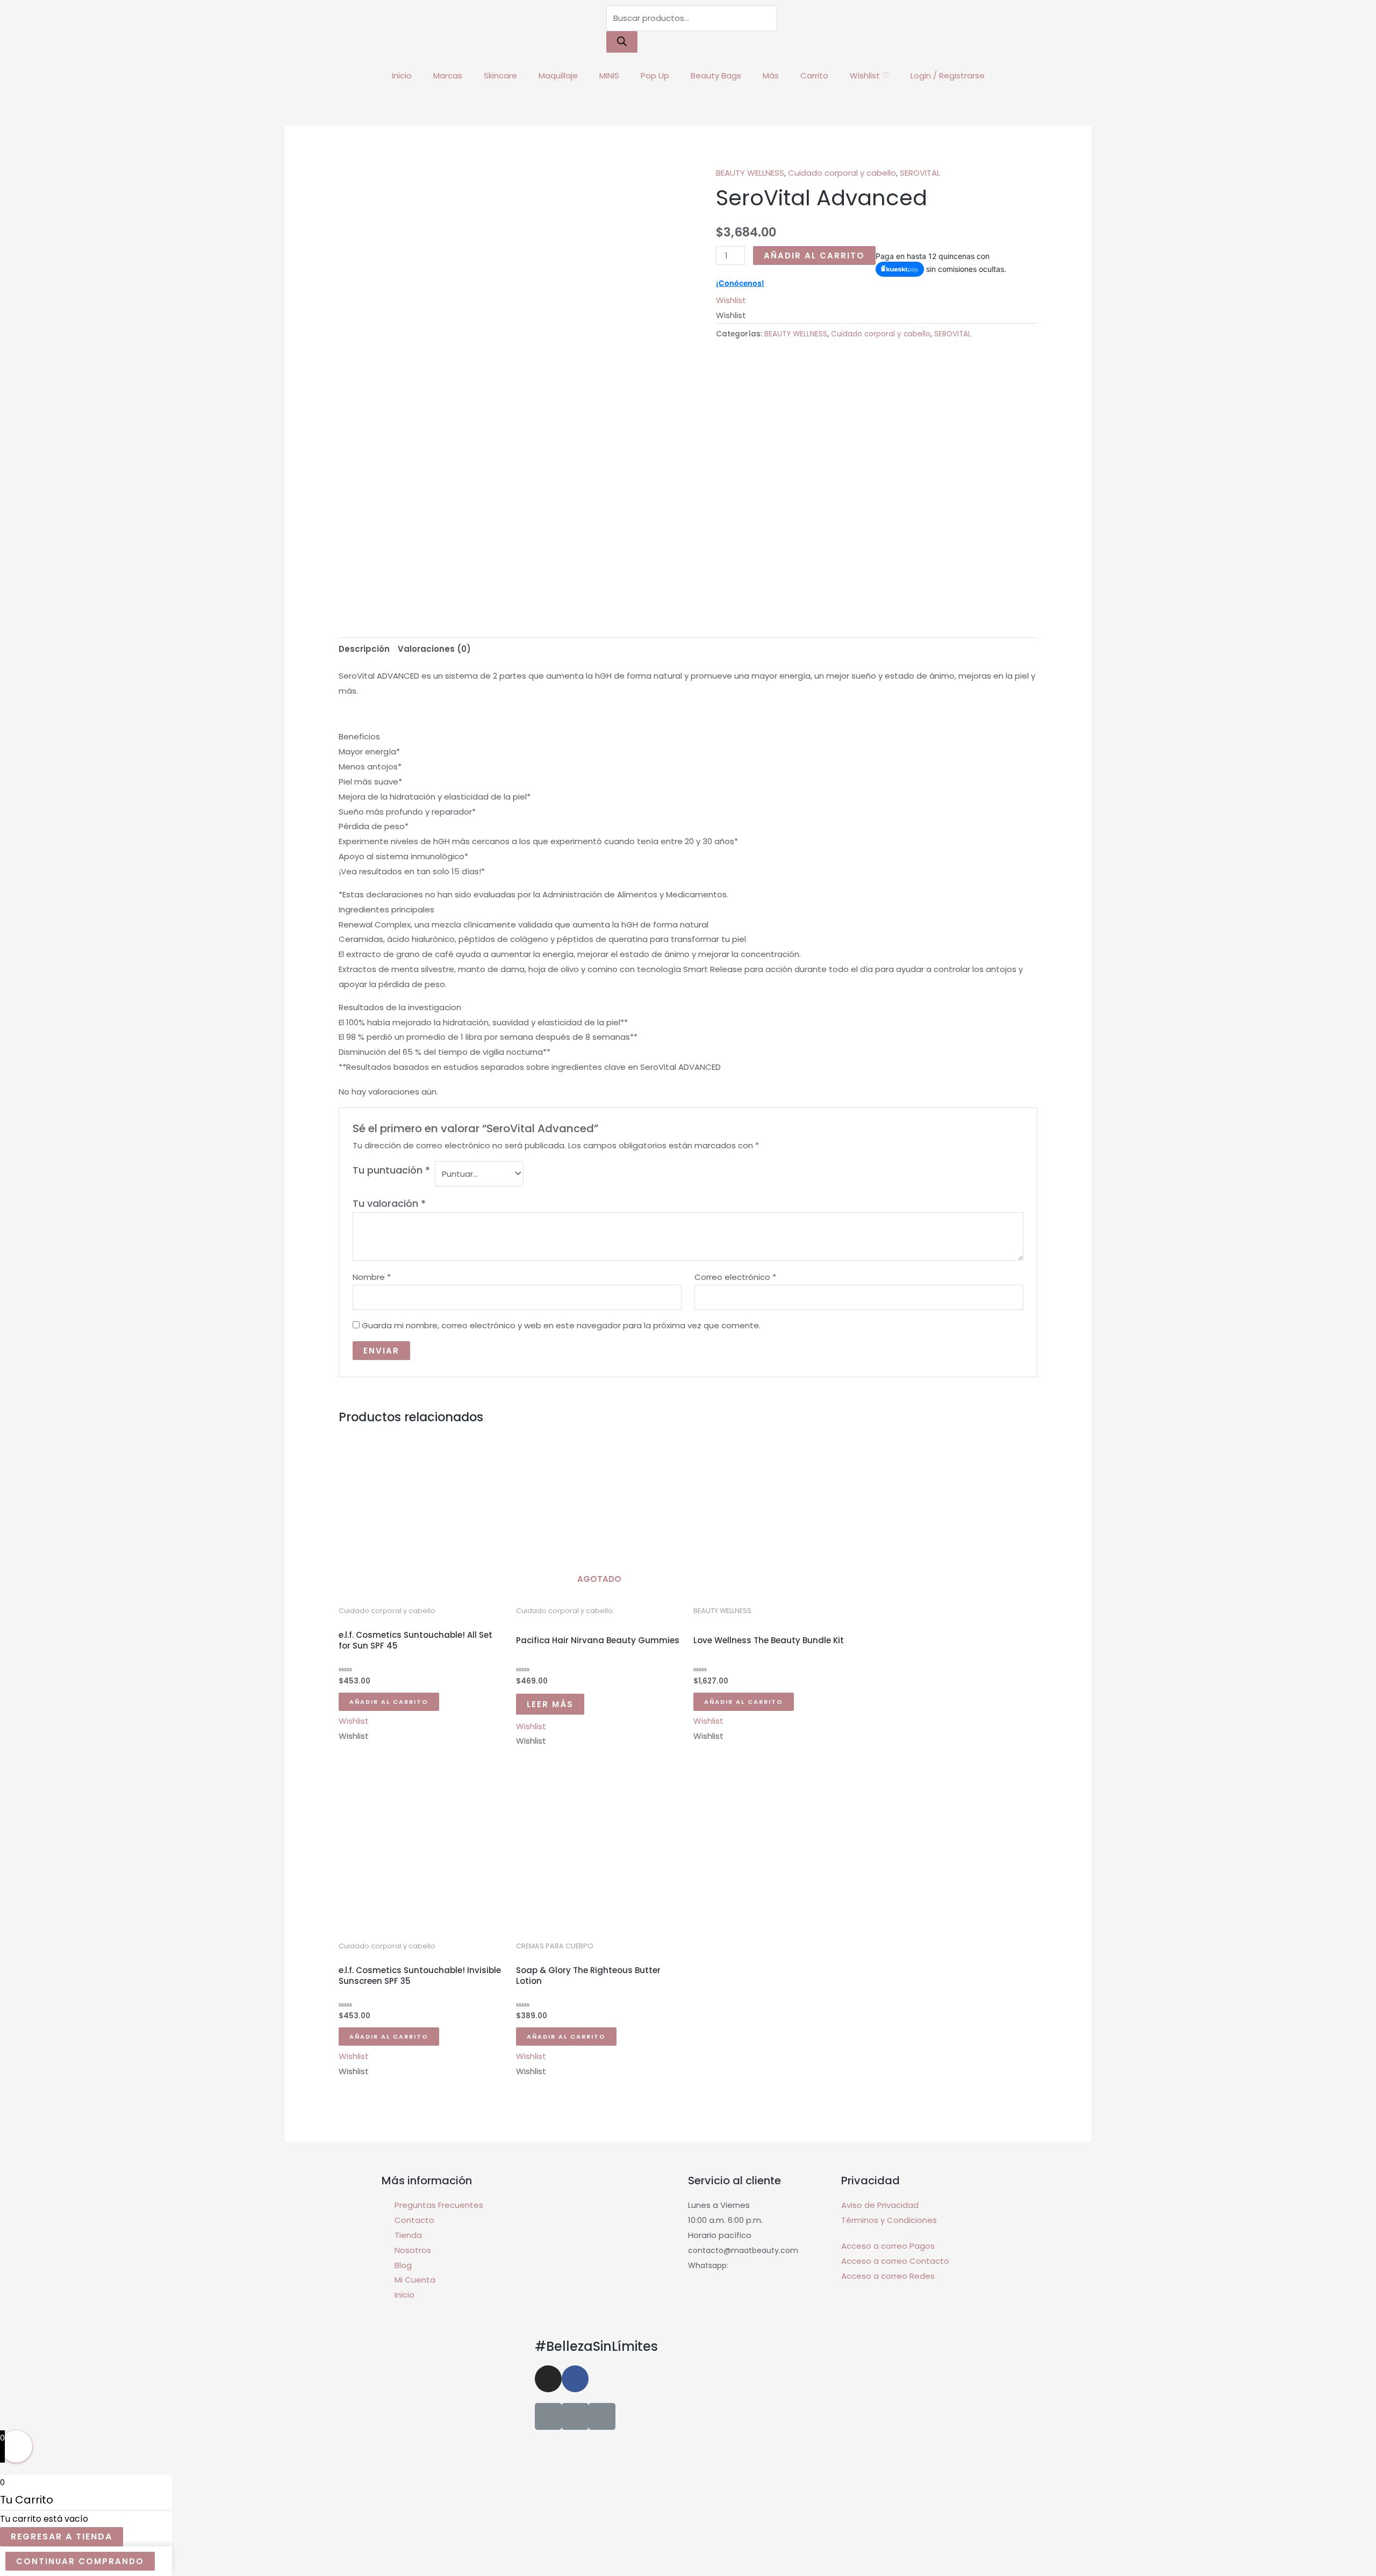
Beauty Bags (716, 75)
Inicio (402, 75)
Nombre (372, 1277)
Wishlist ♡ (869, 75)
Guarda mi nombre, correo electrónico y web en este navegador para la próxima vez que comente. (561, 1325)
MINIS (609, 75)
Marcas (448, 75)
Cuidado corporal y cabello (842, 173)
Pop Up (655, 75)
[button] (731, 300)
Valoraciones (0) (434, 649)
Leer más (550, 1704)
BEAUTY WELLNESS (750, 173)
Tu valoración (389, 1203)
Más (771, 75)
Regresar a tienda (62, 2537)
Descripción (364, 649)
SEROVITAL (920, 173)
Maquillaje (558, 75)
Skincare (500, 75)
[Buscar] (622, 42)
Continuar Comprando (80, 2561)
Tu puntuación (391, 1170)
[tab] (364, 649)
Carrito (814, 75)
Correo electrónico (735, 1277)
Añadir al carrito (814, 256)
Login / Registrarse (948, 75)
